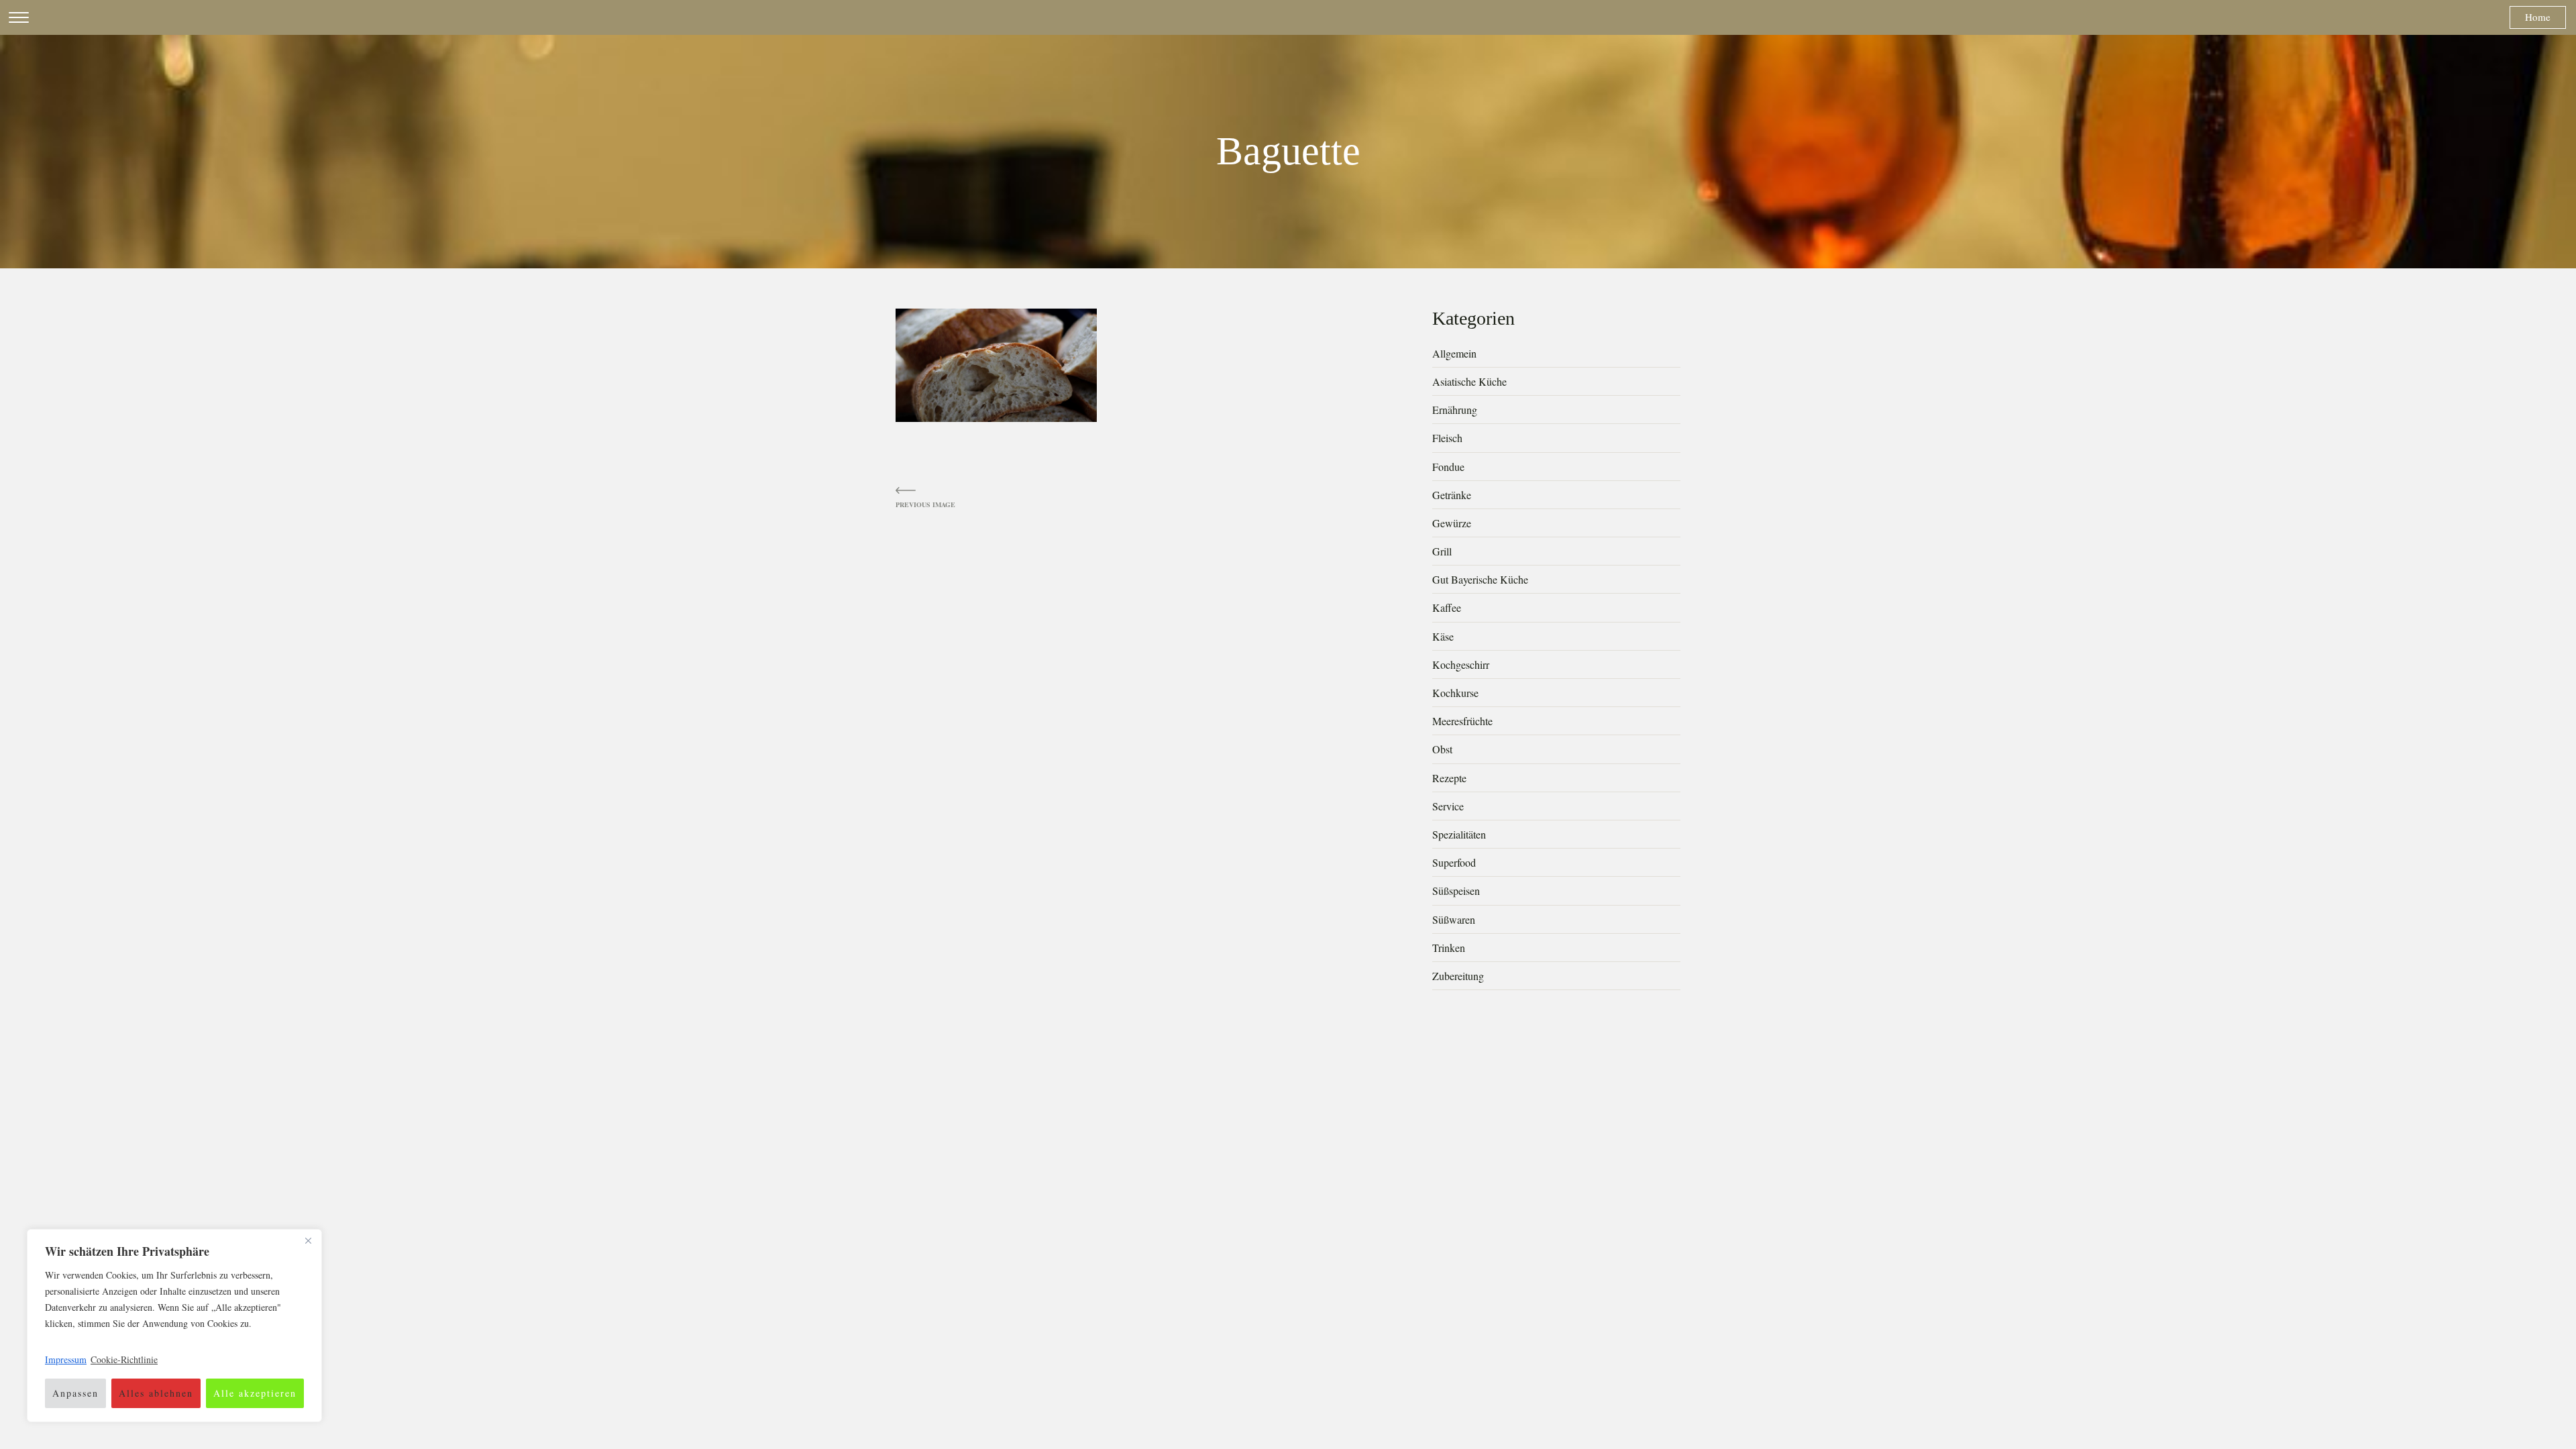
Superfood (1454, 862)
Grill (1442, 551)
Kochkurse (1455, 693)
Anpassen (75, 1393)
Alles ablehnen (156, 1393)
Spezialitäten (1459, 834)
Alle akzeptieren (255, 1393)
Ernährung (1455, 410)
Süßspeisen (1456, 891)
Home (2538, 17)
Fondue (1448, 467)
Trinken (1449, 948)
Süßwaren (1454, 919)
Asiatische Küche (1469, 381)
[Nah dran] (308, 1240)
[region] (174, 1326)
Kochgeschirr (1461, 664)
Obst (1442, 749)
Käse (1443, 636)
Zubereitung (1458, 976)
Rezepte (1449, 778)
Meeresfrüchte (1462, 721)
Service (1448, 806)
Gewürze (1452, 523)
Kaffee (1447, 607)
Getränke (1452, 495)
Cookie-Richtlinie (124, 1359)
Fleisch (1447, 438)
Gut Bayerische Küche (1480, 579)
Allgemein (1454, 353)
